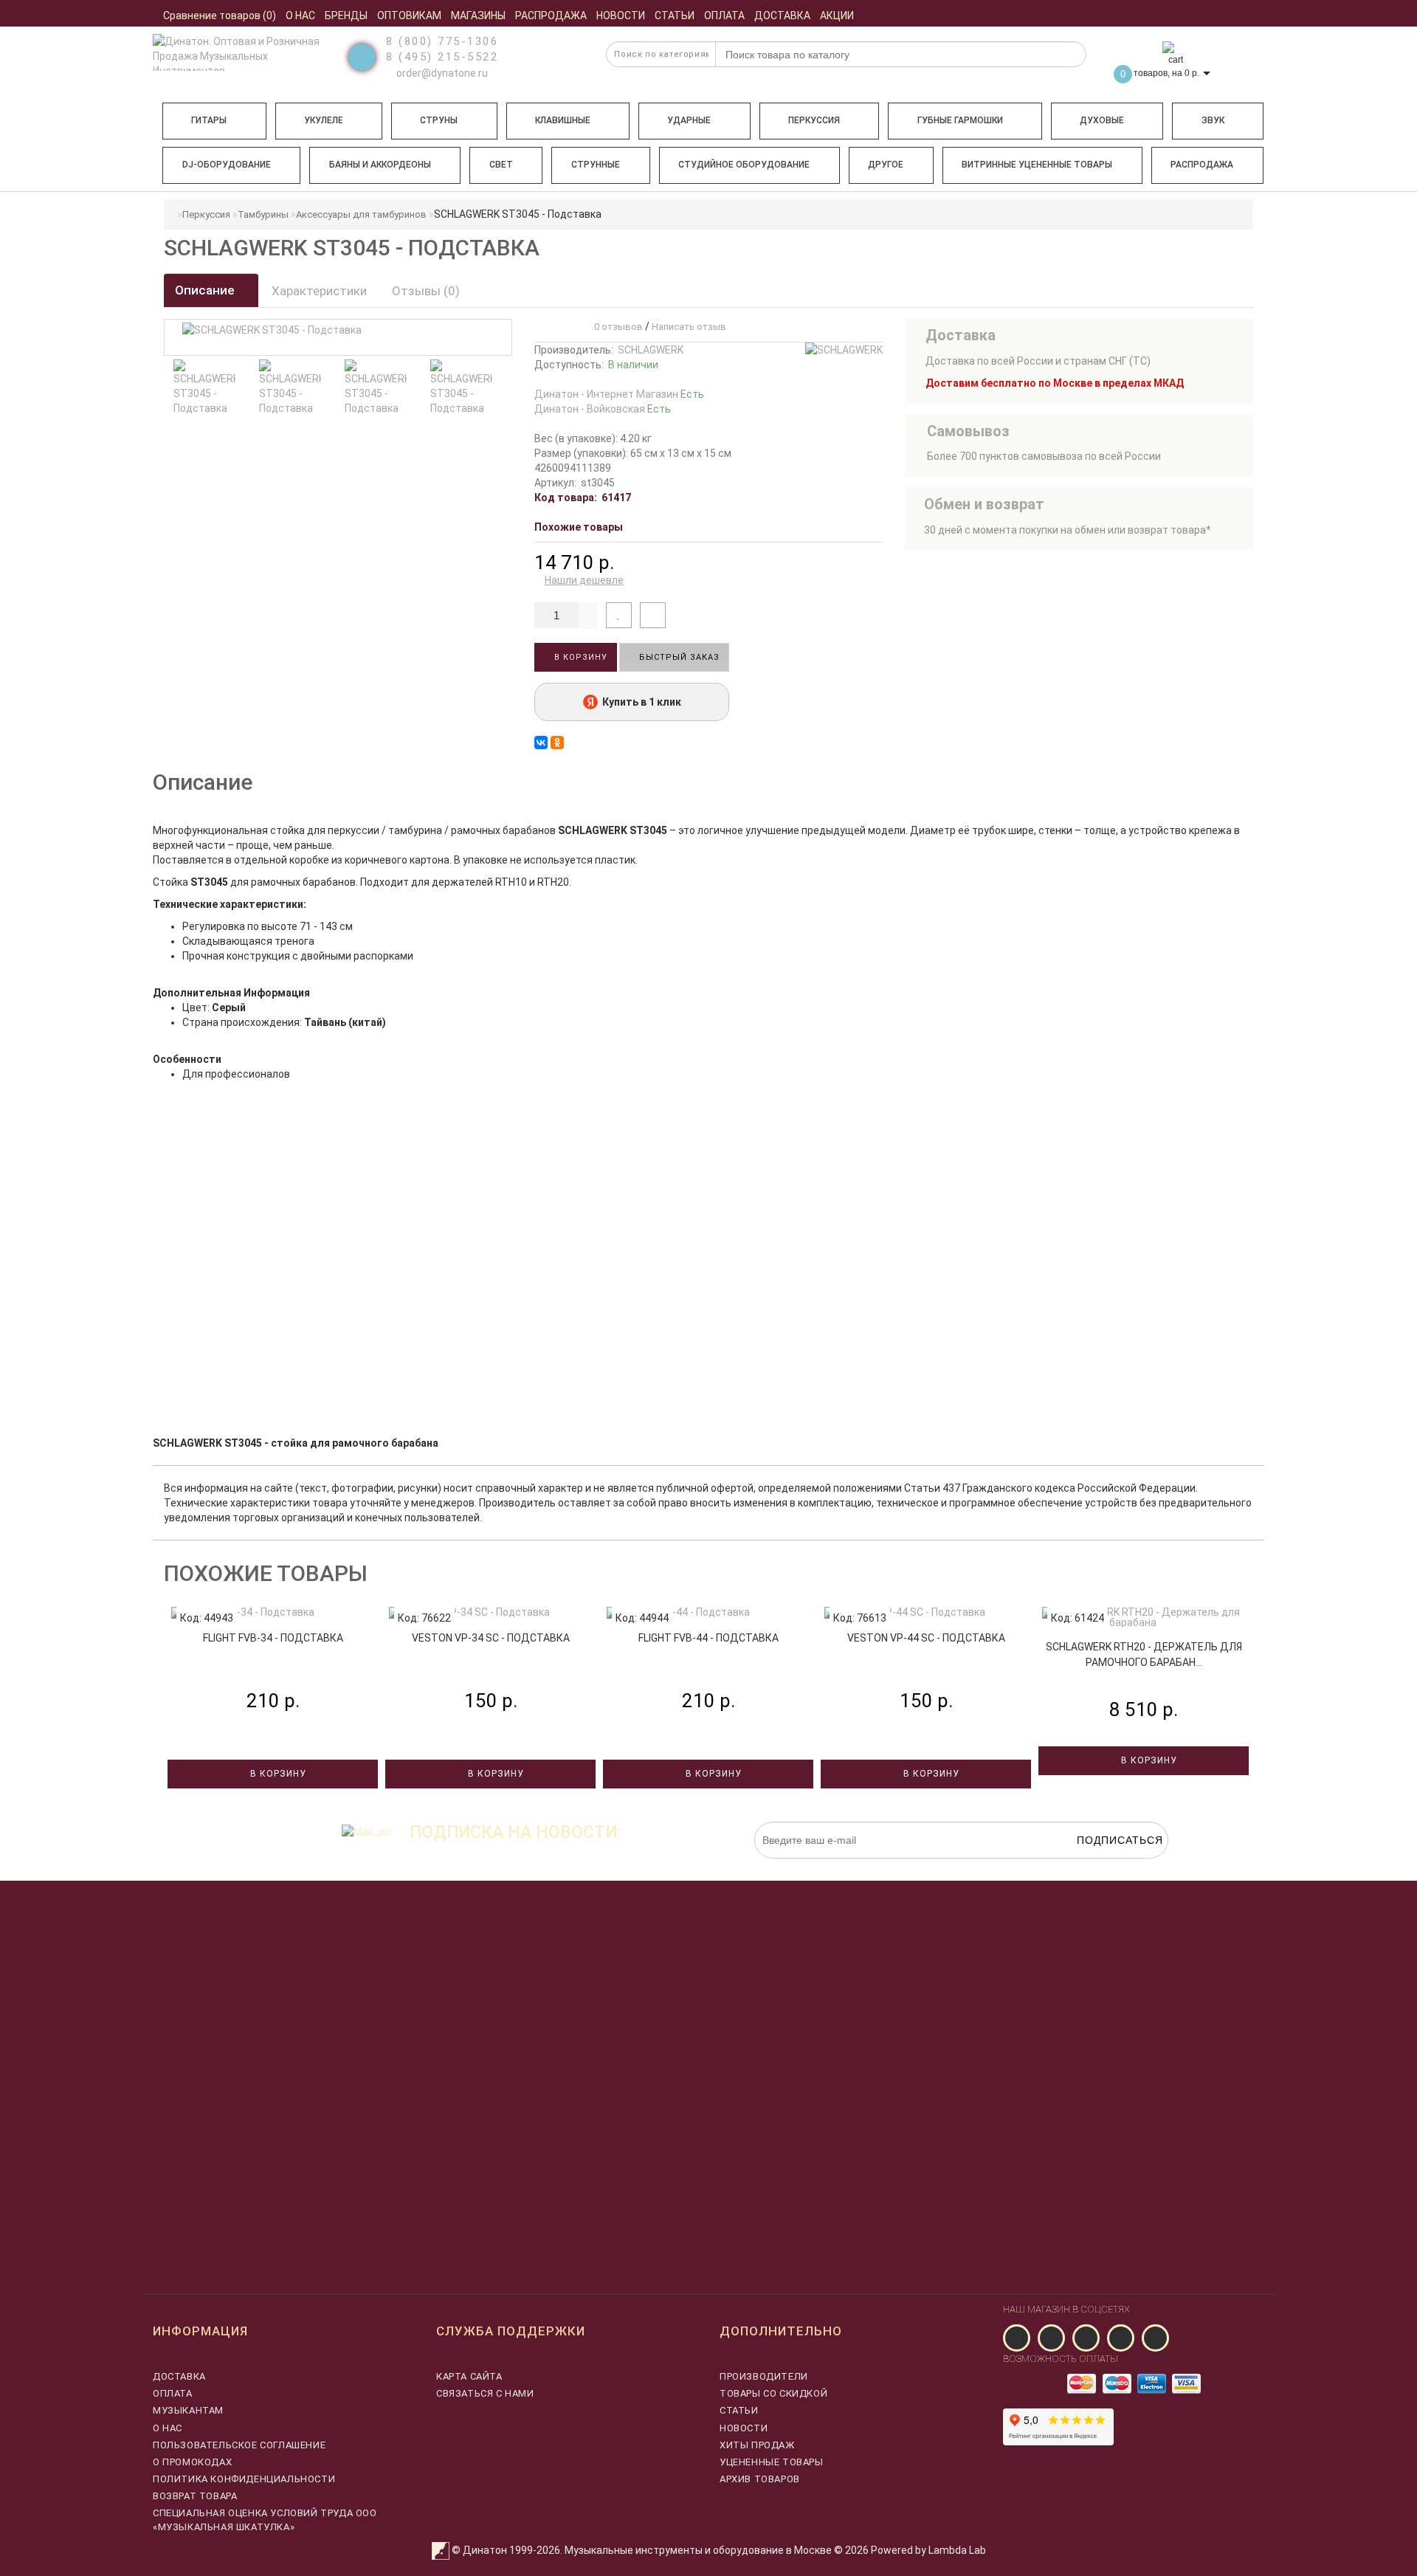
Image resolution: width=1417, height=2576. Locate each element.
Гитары (209, 120)
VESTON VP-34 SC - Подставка (491, 1638)
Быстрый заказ (678, 657)
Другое (886, 165)
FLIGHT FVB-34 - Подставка (273, 1638)
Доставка (179, 2376)
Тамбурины (263, 214)
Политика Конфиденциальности (244, 2479)
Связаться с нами (485, 2393)
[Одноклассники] (557, 743)
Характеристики (319, 291)
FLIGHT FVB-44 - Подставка (708, 1638)
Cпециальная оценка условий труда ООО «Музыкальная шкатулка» (265, 2520)
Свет (501, 165)
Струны (439, 120)
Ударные (689, 120)
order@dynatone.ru (441, 73)
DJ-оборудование (227, 165)
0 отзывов (616, 327)
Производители (764, 2376)
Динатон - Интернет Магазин (619, 394)
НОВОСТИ (744, 2428)
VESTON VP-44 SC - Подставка (926, 1638)
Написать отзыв (689, 327)
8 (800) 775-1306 (442, 41)
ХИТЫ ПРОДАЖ (757, 2445)
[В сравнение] (653, 615)
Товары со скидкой (773, 2393)
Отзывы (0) (426, 291)
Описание (206, 290)
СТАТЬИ (739, 2410)
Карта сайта (469, 2376)
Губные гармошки (960, 120)
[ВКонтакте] (541, 743)
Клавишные (563, 120)
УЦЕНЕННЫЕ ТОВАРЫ (772, 2462)
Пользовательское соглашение (239, 2445)
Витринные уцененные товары (1037, 165)
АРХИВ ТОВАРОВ (760, 2479)
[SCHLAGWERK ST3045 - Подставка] (204, 388)
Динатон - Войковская (603, 409)
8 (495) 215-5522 (442, 57)
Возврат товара (195, 2496)
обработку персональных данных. (1099, 1866)
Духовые (1102, 120)
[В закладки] (619, 615)
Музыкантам (188, 2410)
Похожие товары (579, 527)
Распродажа (1202, 165)
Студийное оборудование (744, 165)
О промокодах (192, 2462)
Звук (1213, 120)
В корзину (579, 657)
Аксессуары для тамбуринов (361, 214)
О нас (168, 2428)
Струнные (596, 165)
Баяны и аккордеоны (380, 165)
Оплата (173, 2393)
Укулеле (324, 120)
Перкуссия (814, 120)
